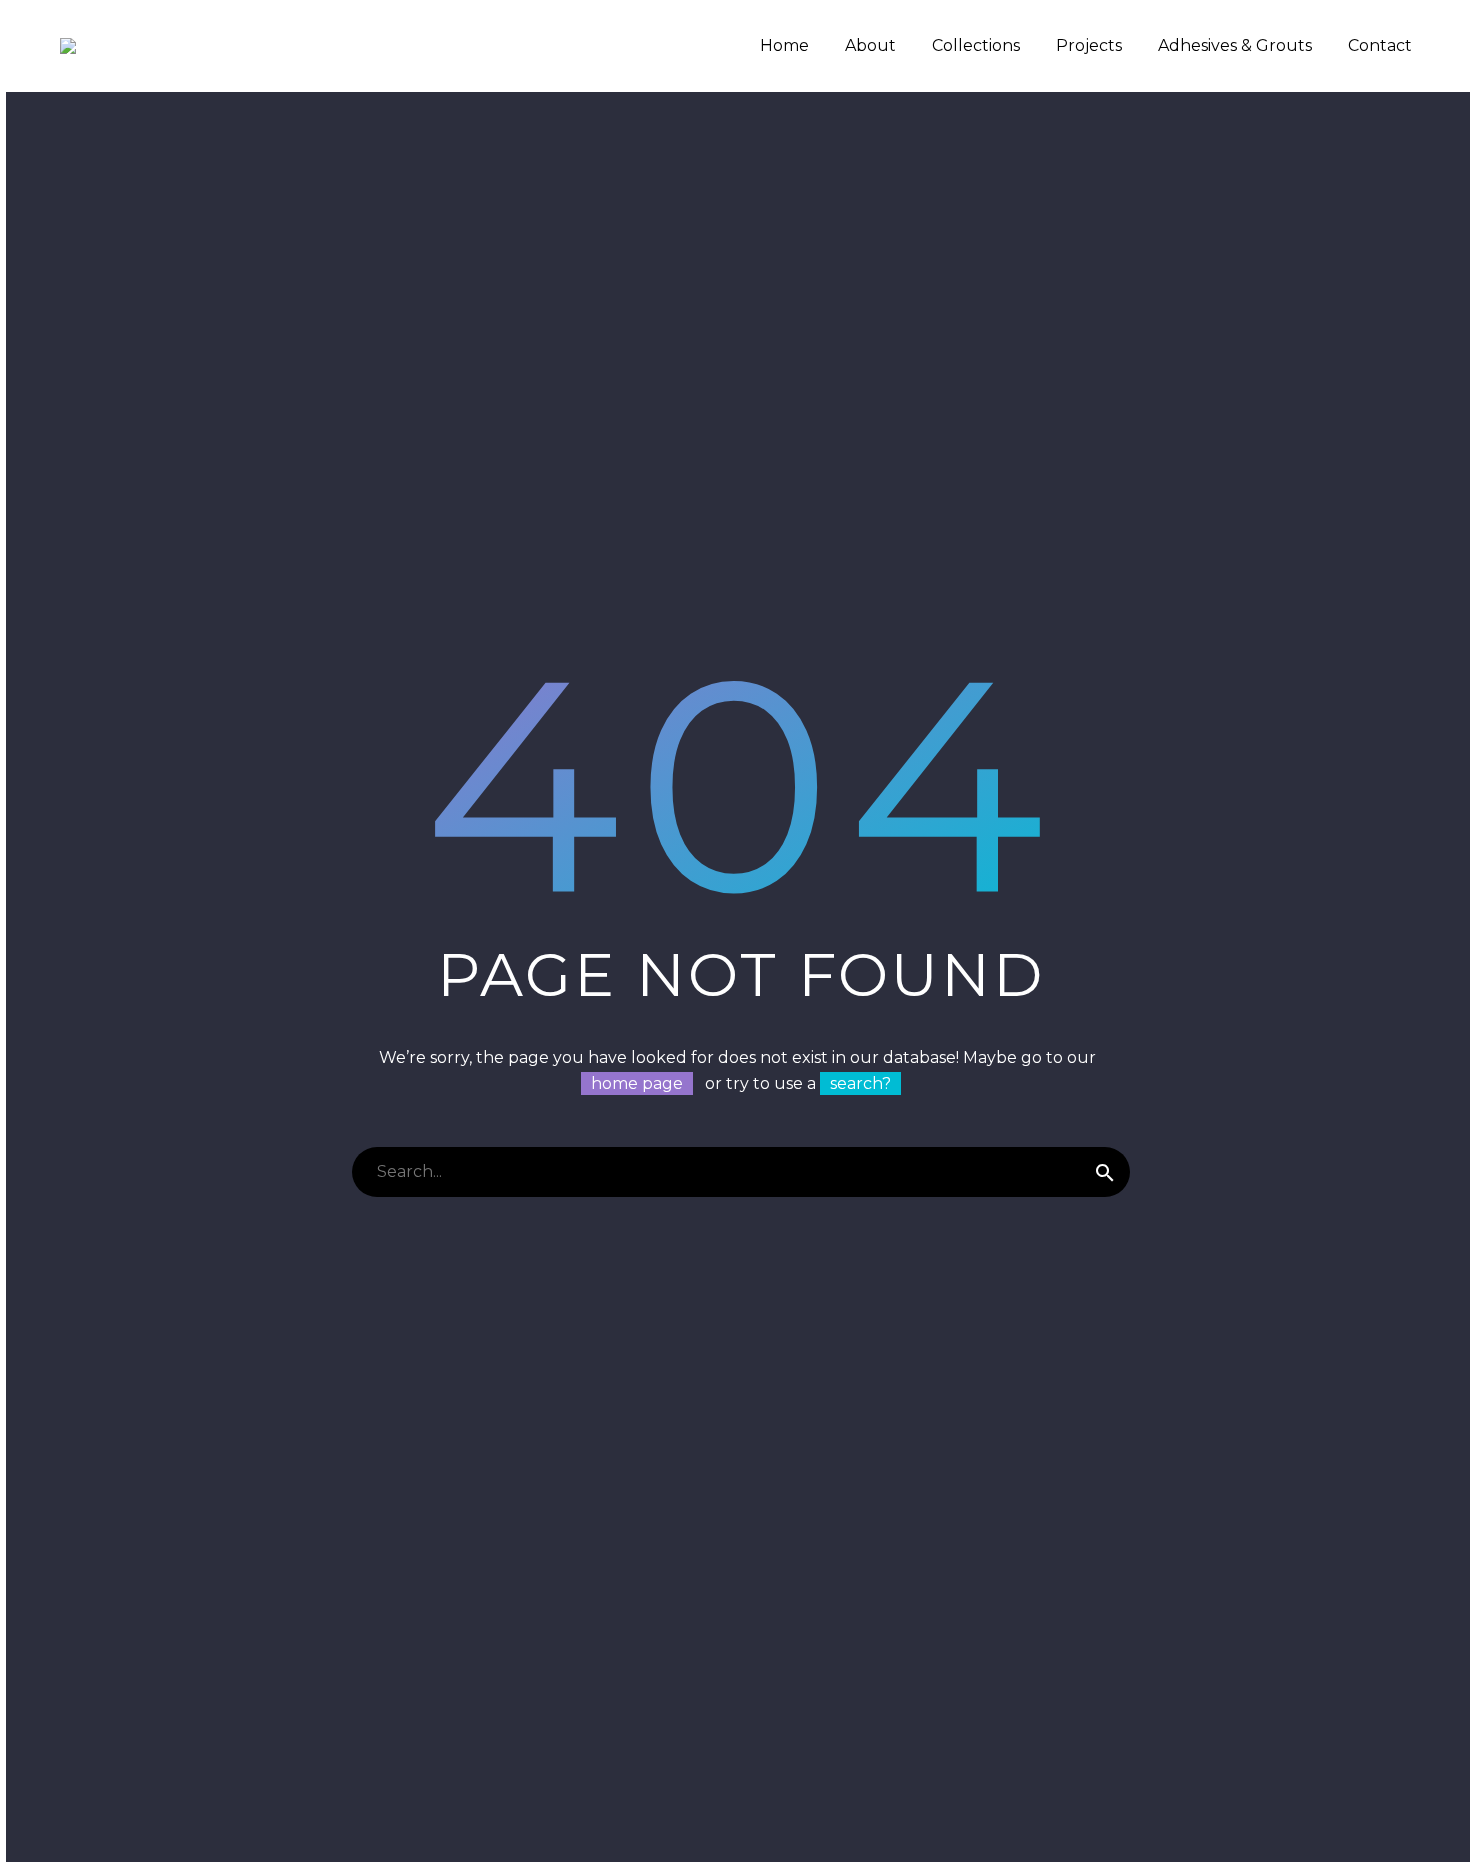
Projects (1089, 45)
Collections (976, 45)
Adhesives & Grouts (1235, 45)
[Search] (1105, 1172)
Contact (1380, 45)
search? (860, 1083)
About (870, 45)
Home (784, 45)
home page (637, 1083)
